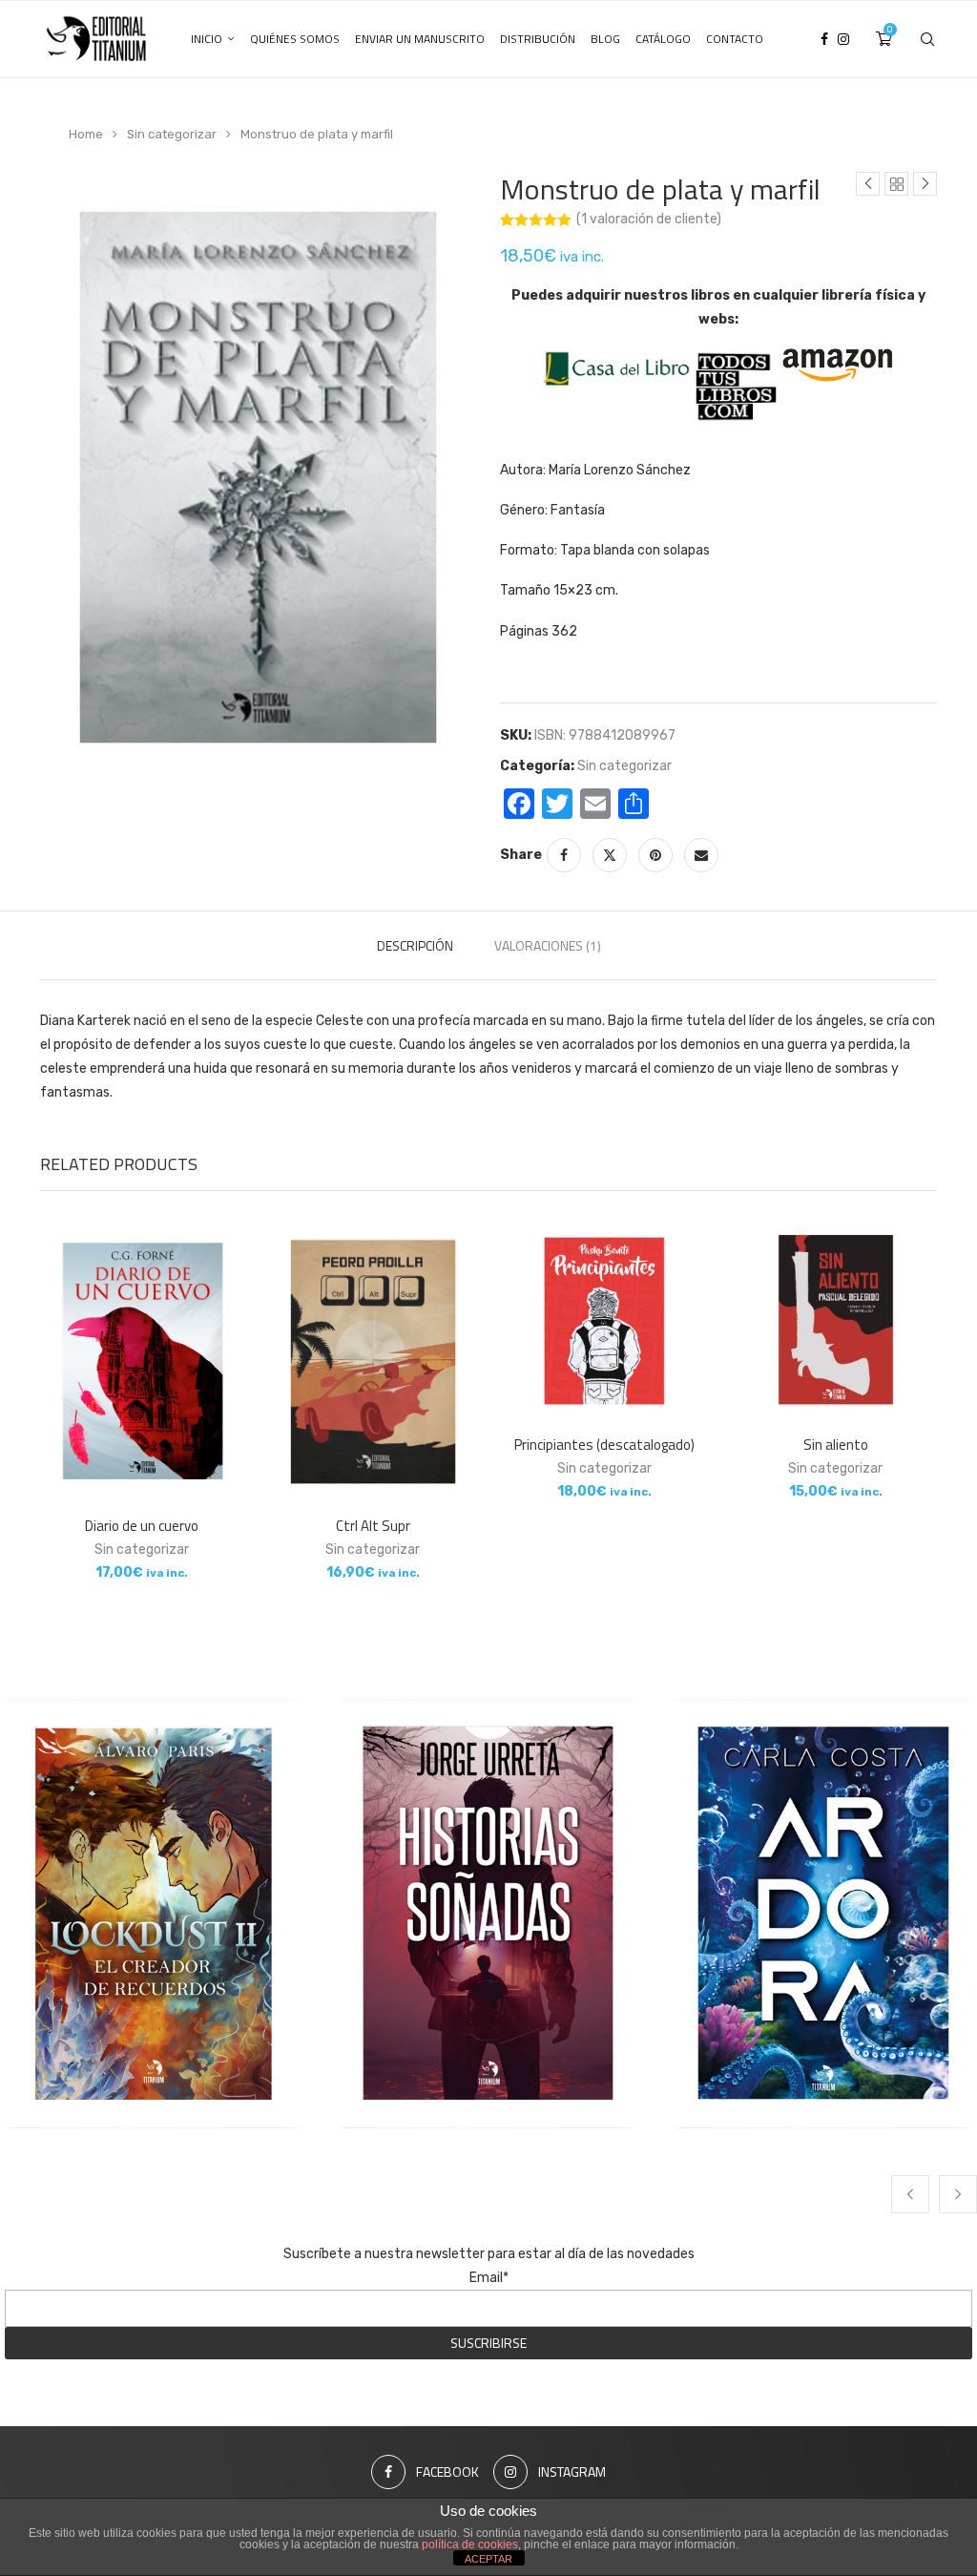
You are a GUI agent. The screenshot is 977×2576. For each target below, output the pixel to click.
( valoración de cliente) (649, 219)
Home (86, 134)
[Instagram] (843, 39)
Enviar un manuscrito (420, 39)
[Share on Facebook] (564, 855)
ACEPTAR (488, 2559)
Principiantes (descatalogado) (604, 1445)
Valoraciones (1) (548, 945)
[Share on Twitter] (610, 855)
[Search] (927, 39)
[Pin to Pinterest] (655, 855)
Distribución (538, 39)
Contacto (735, 39)
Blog (605, 39)
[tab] (415, 945)
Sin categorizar (172, 134)
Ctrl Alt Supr (373, 1526)
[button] (910, 2194)
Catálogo (663, 39)
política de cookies (470, 2545)
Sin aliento (836, 1445)
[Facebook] (824, 39)
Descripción (415, 945)
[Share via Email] (701, 855)
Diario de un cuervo (142, 1526)
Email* (489, 2278)
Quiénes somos (295, 39)
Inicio (207, 39)
